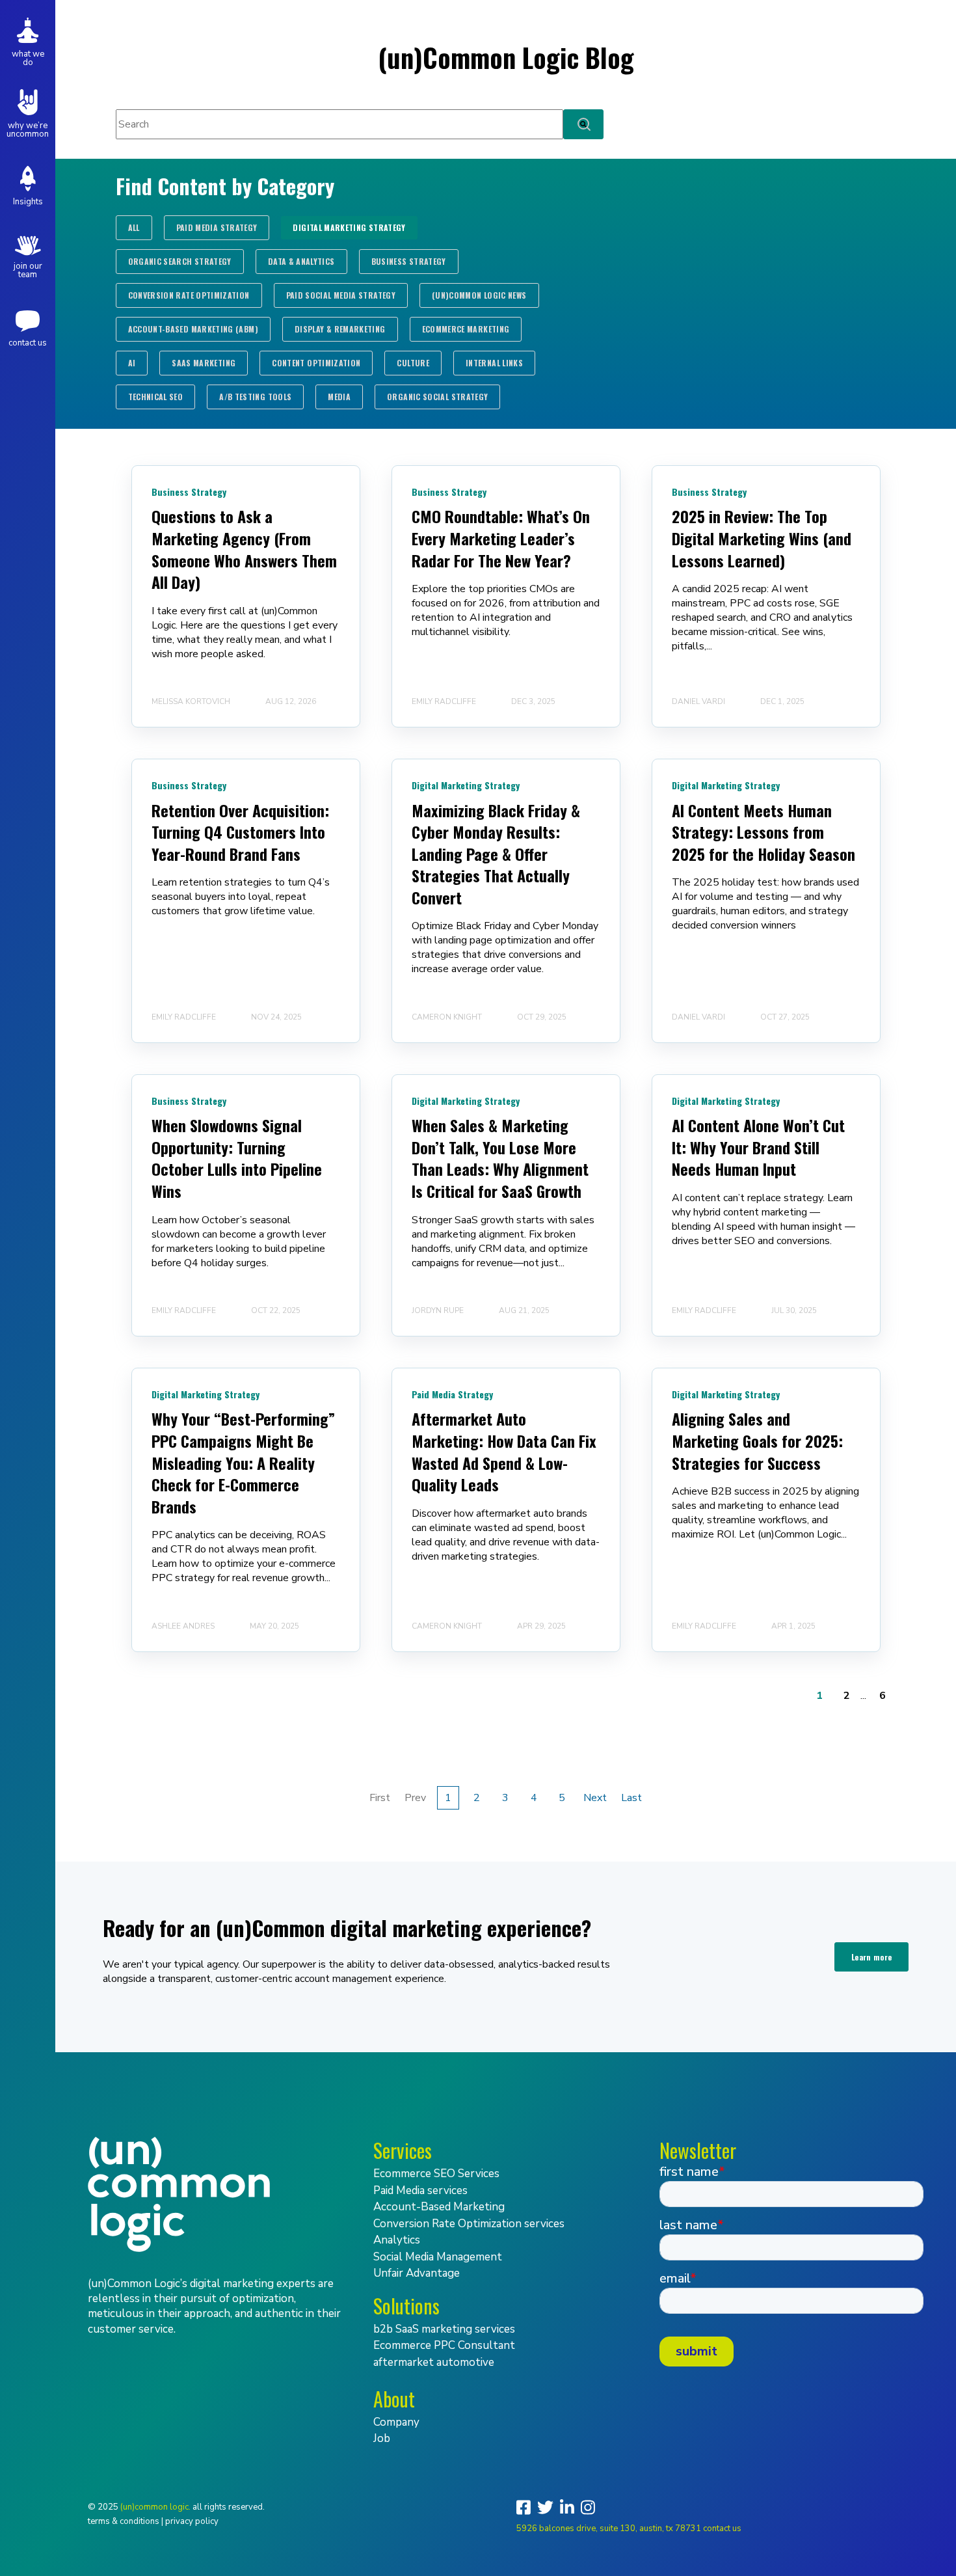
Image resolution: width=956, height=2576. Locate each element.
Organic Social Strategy (437, 397)
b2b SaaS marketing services (444, 2329)
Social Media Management (438, 2257)
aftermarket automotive (434, 2362)
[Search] (583, 124)
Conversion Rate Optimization (189, 295)
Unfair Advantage (417, 2273)
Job (382, 2438)
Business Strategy (409, 261)
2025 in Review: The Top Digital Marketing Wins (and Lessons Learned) (762, 538)
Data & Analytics (301, 261)
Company (396, 2422)
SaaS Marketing (204, 363)
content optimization (316, 363)
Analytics (397, 2240)
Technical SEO (156, 397)
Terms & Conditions (124, 2521)
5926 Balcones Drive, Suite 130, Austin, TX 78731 (609, 2529)
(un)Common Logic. (155, 2507)
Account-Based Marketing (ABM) (193, 329)
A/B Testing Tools (255, 397)
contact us (722, 2529)
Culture (413, 363)
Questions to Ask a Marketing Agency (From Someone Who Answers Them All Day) (244, 549)
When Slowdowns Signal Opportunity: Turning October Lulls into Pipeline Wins (237, 1158)
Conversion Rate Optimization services (469, 2224)
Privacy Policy (192, 2521)
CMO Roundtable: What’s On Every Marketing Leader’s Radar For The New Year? (501, 538)
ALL (134, 227)
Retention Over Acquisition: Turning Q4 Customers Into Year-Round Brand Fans (240, 832)
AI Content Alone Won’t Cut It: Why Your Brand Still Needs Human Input (758, 1147)
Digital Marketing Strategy (349, 227)
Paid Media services (420, 2190)
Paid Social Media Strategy (341, 295)
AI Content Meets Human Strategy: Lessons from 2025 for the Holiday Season (763, 832)
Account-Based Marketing (439, 2207)
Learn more (872, 1957)
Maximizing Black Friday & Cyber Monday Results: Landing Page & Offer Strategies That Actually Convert (496, 854)
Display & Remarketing (340, 329)
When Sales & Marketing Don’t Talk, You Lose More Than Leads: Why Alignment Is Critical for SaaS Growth (500, 1158)
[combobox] (339, 124)
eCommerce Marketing (466, 329)
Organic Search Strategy (180, 261)
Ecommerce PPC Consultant (444, 2345)
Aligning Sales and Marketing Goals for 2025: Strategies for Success (757, 1440)
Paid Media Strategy (217, 227)
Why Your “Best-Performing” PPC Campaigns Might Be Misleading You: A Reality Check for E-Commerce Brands (243, 1462)
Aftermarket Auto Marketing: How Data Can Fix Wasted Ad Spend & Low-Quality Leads (504, 1451)
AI (132, 363)
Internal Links (494, 363)
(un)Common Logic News (479, 295)
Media (339, 397)
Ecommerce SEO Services (436, 2174)
